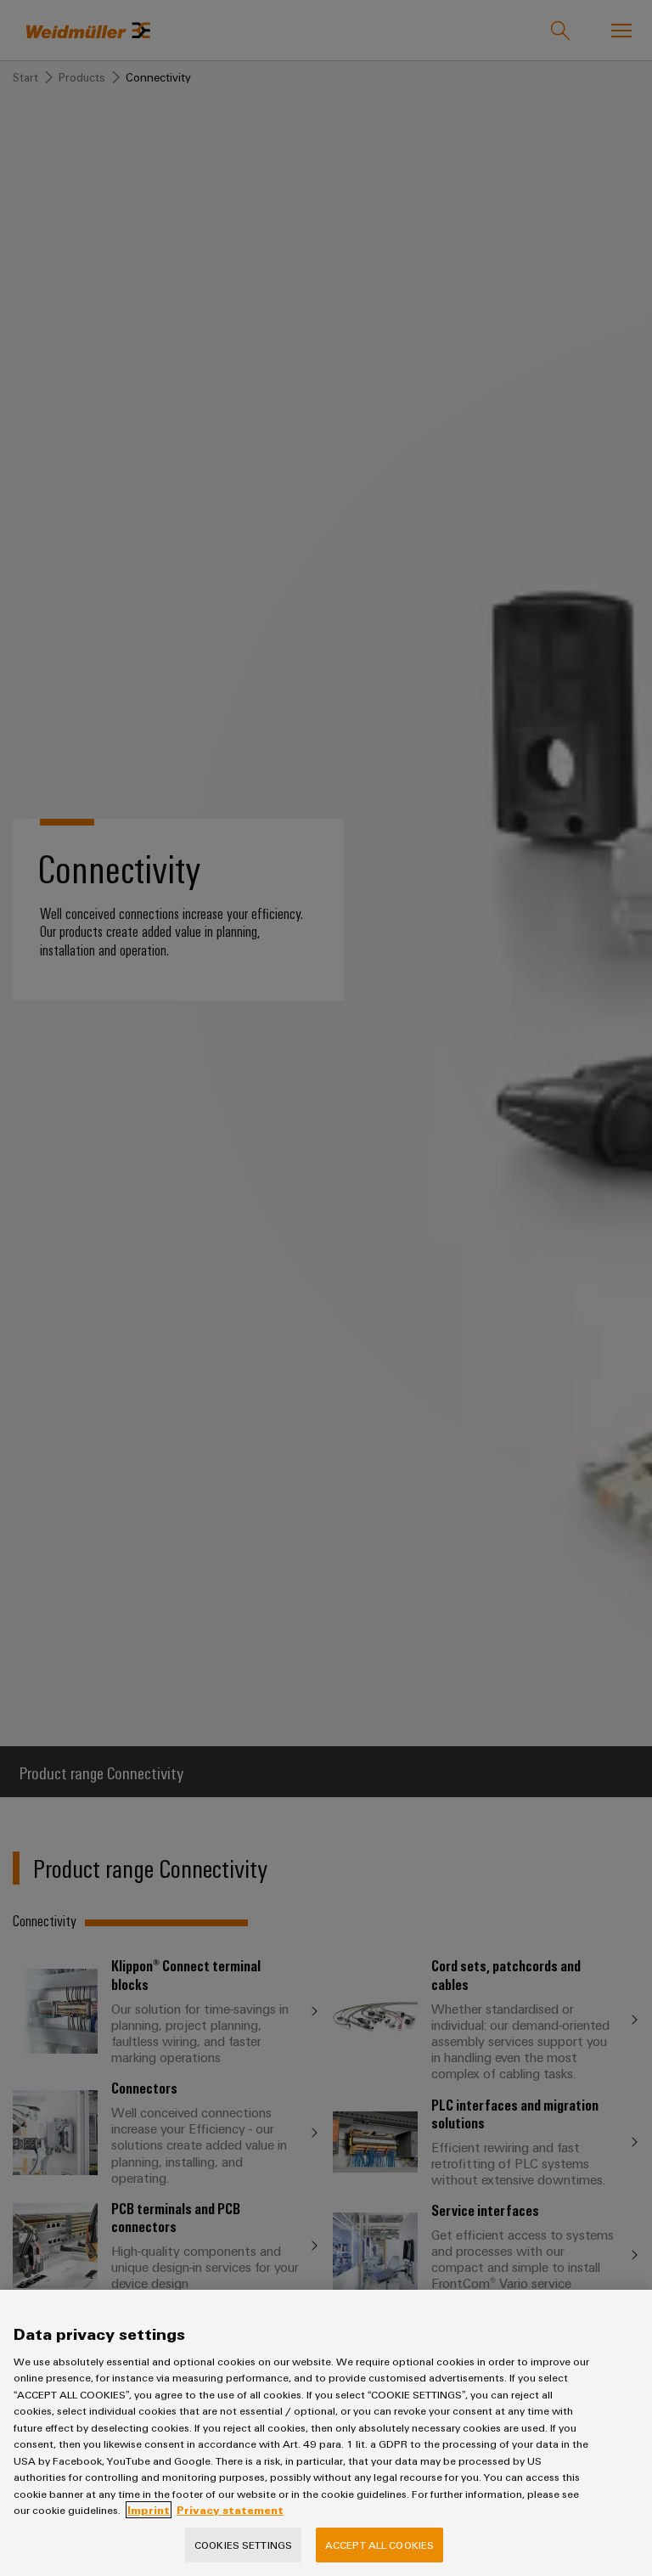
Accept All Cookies (379, 2545)
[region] (326, 2433)
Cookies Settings (243, 2545)
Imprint (149, 2510)
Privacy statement (230, 2510)
